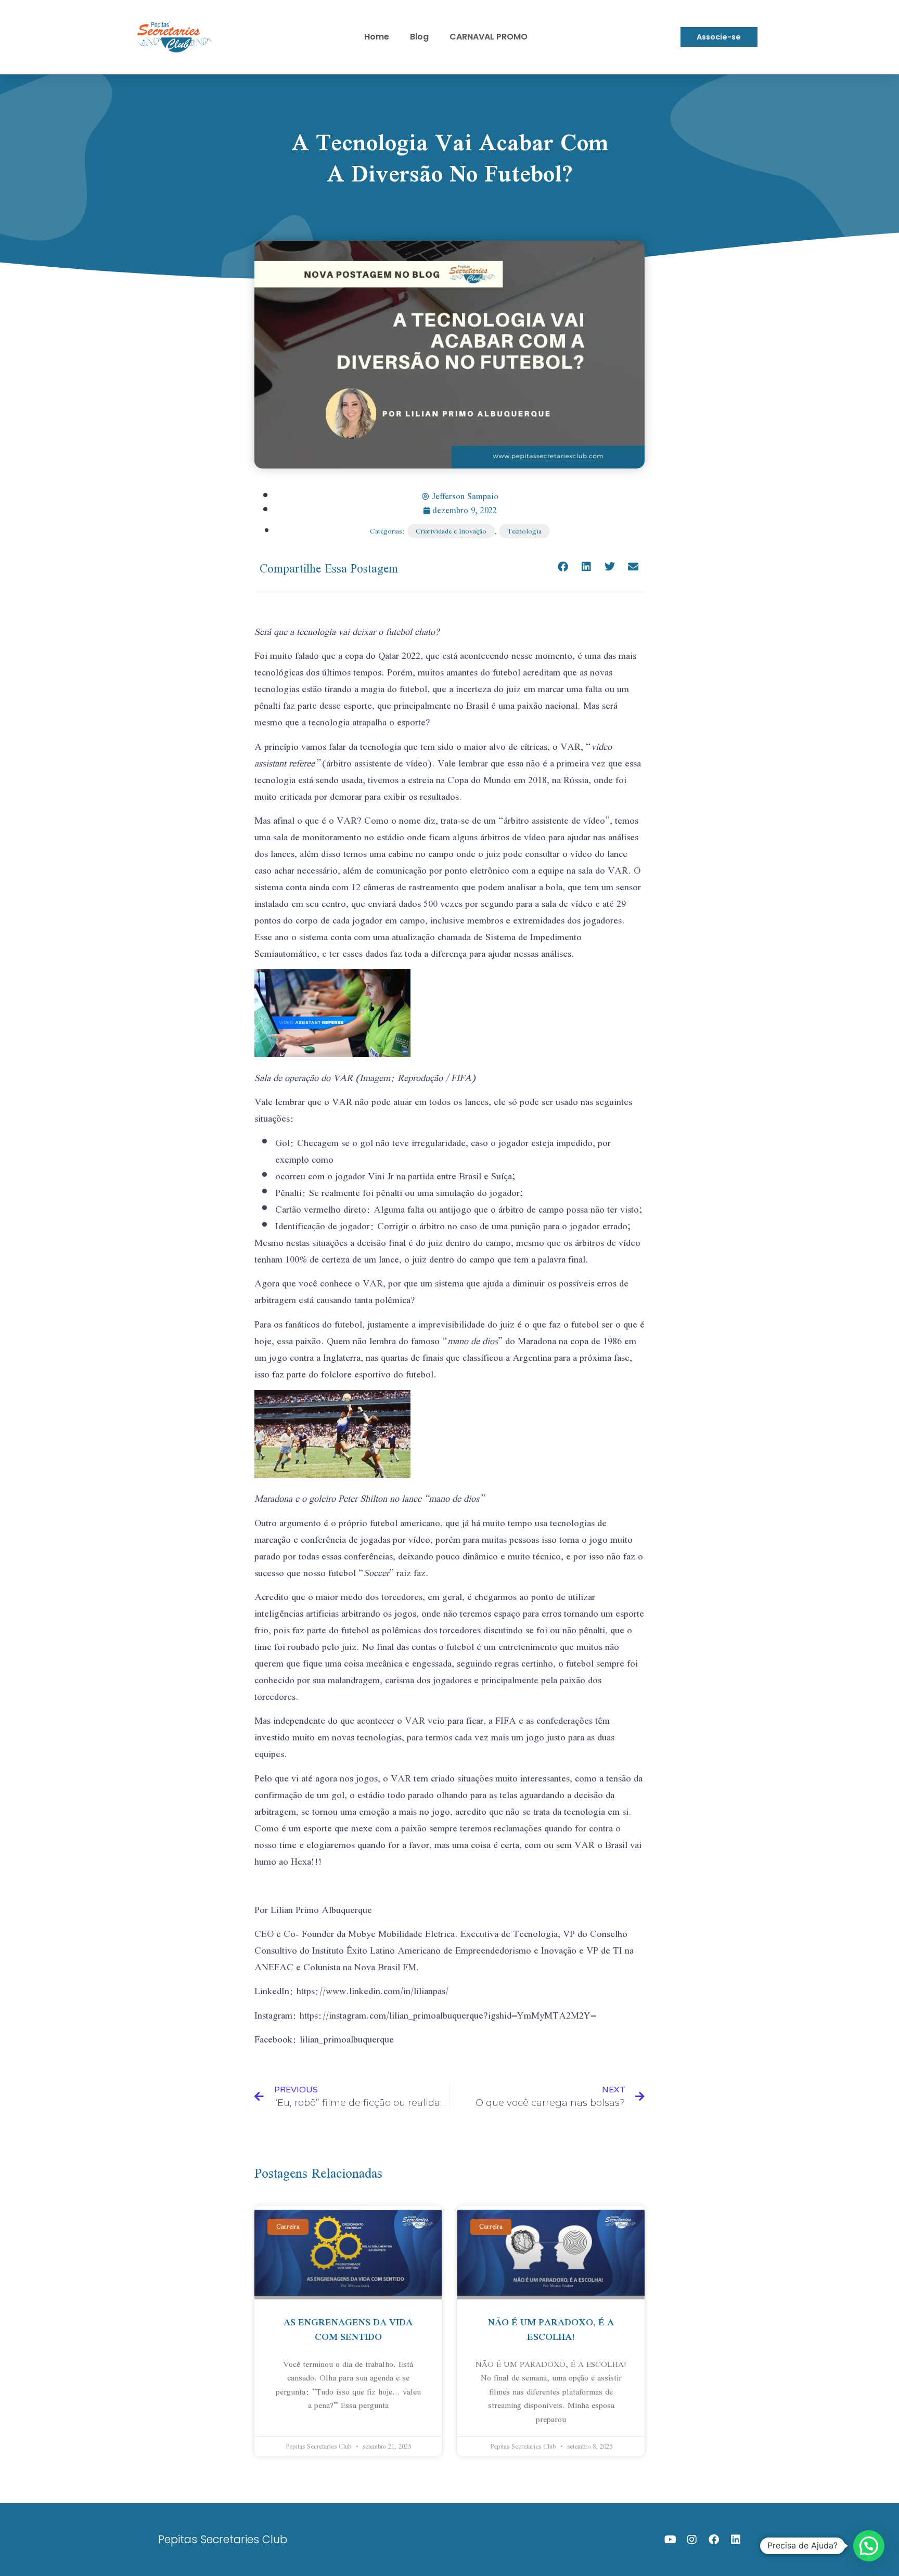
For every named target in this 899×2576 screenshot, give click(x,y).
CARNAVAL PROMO (489, 37)
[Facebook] (714, 2540)
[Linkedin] (736, 2540)
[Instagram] (692, 2540)
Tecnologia (524, 531)
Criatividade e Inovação (451, 531)
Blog (419, 37)
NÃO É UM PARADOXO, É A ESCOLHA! (551, 2329)
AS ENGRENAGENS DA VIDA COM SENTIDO (348, 2329)
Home (377, 37)
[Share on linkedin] (586, 567)
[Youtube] (670, 2540)
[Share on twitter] (609, 567)
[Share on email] (633, 567)
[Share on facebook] (563, 567)
